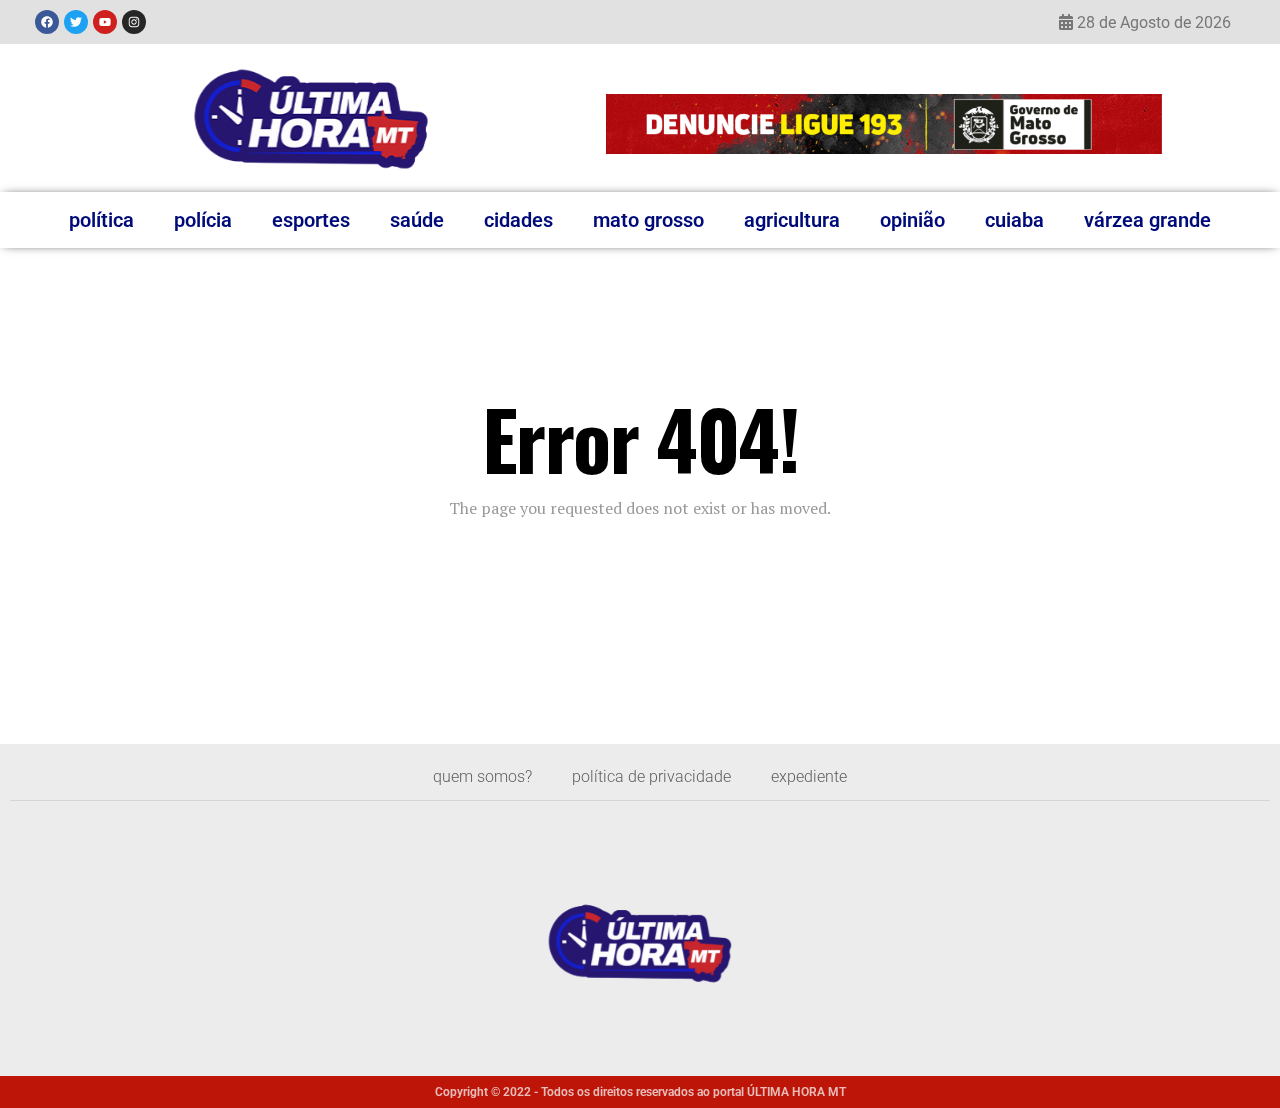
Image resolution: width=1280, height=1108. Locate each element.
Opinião (912, 220)
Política (101, 220)
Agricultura (792, 220)
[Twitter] (76, 22)
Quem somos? (482, 776)
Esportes (311, 220)
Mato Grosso (648, 220)
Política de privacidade (651, 776)
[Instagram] (134, 22)
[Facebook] (47, 22)
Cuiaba (1014, 220)
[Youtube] (105, 22)
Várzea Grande (1147, 220)
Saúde (417, 220)
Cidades (518, 220)
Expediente (809, 776)
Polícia (203, 220)
